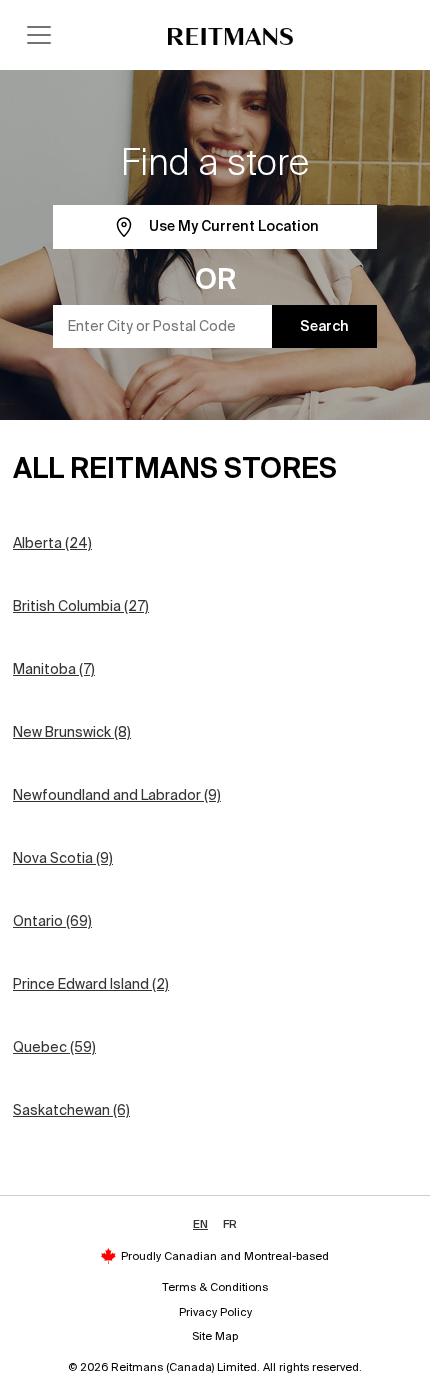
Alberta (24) (52, 543)
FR (230, 1224)
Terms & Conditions (215, 1287)
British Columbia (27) (81, 606)
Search (324, 326)
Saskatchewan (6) (71, 1110)
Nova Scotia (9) (63, 858)
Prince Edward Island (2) (91, 984)
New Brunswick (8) (72, 732)
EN (200, 1224)
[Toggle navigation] (39, 35)
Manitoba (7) (54, 669)
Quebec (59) (54, 1047)
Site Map (215, 1336)
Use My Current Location (232, 226)
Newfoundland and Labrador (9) (117, 795)
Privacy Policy (215, 1312)
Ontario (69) (52, 921)
